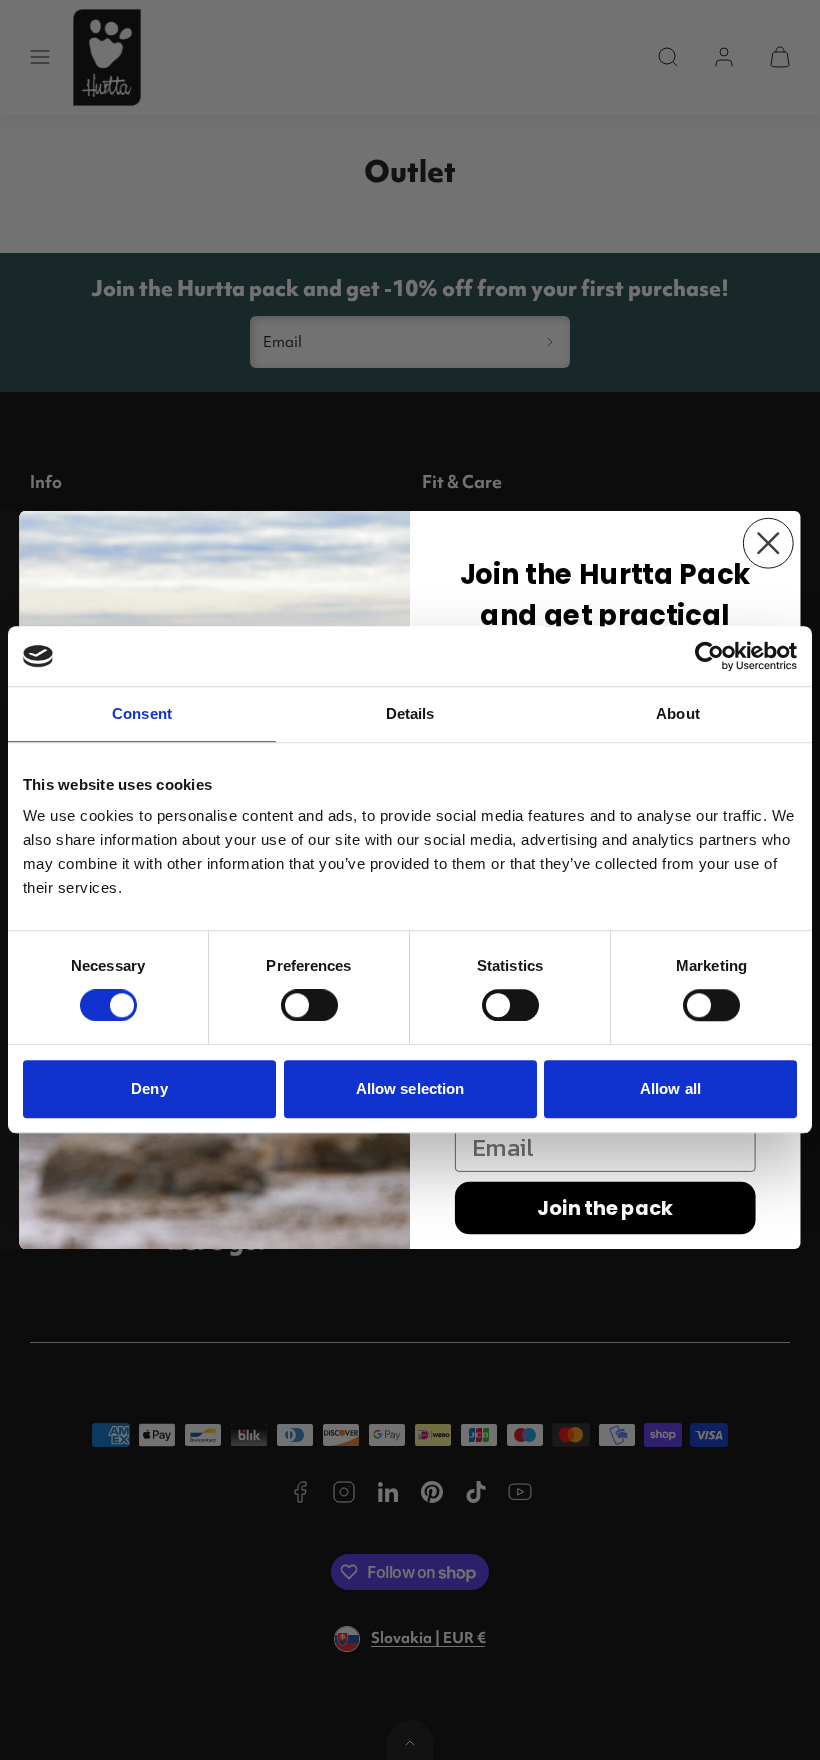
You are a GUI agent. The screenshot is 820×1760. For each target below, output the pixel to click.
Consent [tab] (142, 713)
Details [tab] (410, 713)
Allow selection (410, 1088)
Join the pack (605, 1207)
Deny (149, 1088)
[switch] (309, 1005)
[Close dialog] (768, 543)
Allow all (670, 1088)
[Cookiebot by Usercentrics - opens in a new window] (709, 656)
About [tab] (678, 713)
